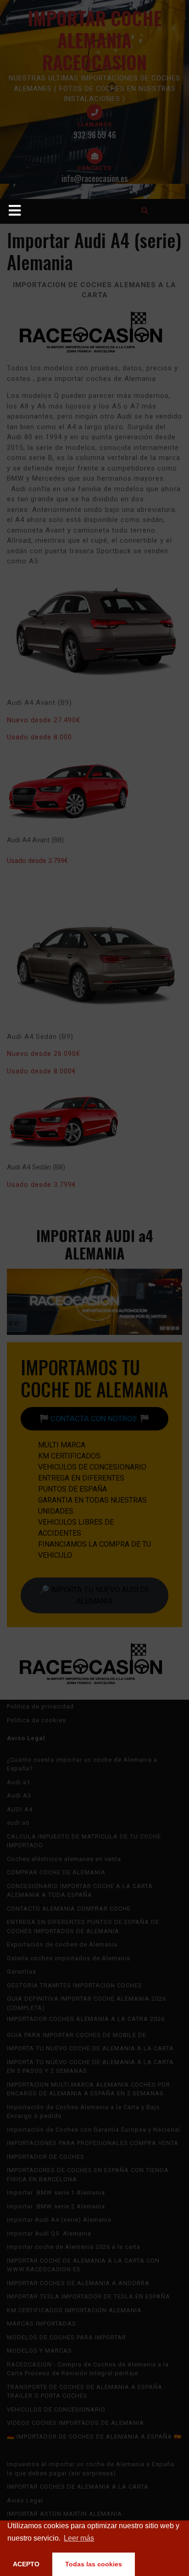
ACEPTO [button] (26, 2564)
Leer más (79, 2538)
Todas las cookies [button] (94, 2564)
